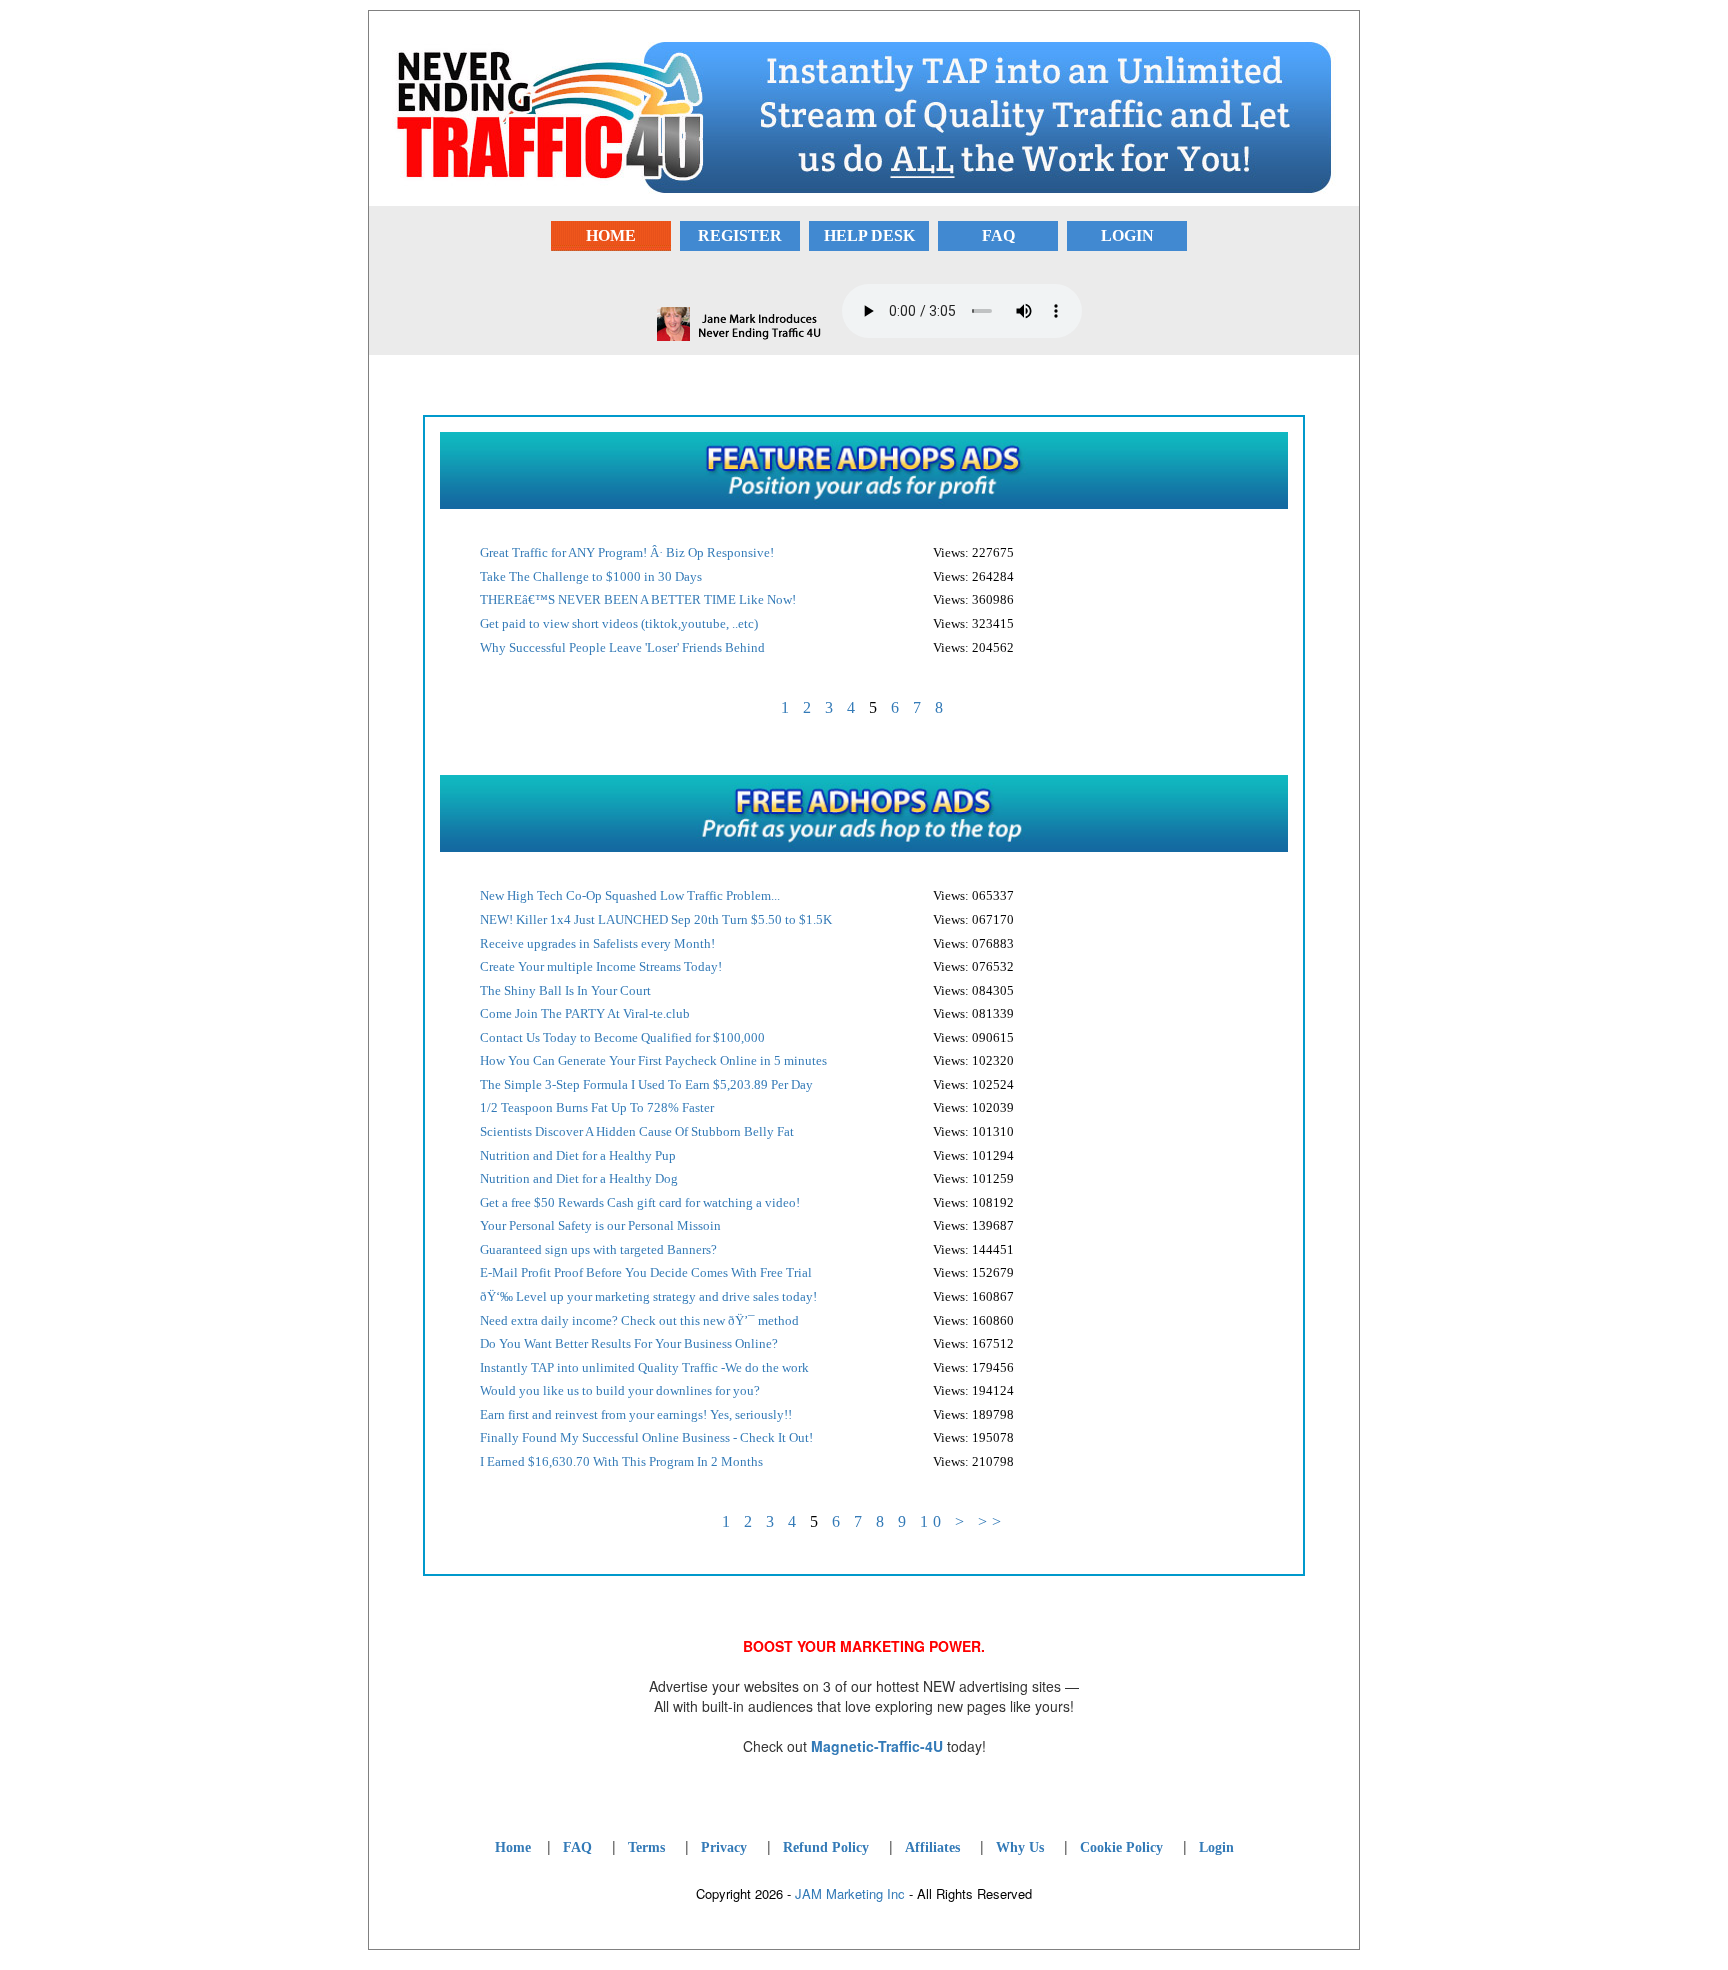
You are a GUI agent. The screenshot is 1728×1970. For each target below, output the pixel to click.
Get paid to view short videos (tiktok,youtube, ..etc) (619, 623)
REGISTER (740, 235)
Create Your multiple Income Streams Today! (601, 966)
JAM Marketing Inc (850, 1893)
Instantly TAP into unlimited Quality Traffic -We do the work (644, 1367)
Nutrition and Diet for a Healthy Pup (578, 1155)
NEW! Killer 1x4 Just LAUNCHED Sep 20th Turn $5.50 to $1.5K (656, 919)
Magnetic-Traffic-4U (877, 1746)
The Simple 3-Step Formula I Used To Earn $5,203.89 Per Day (646, 1084)
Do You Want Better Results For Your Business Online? (629, 1343)
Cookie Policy (1121, 1847)
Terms (646, 1847)
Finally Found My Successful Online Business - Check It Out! (646, 1437)
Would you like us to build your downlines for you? (620, 1390)
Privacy (724, 1847)
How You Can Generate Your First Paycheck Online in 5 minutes (653, 1060)
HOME (611, 235)
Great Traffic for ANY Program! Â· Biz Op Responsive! (627, 552)
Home (513, 1847)
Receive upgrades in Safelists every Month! (597, 943)
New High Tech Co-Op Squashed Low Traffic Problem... (630, 895)
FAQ (998, 235)
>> (992, 1521)
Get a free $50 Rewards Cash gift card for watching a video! (640, 1202)
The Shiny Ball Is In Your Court (565, 990)
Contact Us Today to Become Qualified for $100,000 (622, 1037)
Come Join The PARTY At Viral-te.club (585, 1013)
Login (1216, 1847)
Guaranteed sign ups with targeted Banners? (598, 1249)
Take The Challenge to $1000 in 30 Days (591, 576)
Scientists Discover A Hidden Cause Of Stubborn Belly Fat (637, 1131)
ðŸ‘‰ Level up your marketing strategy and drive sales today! (648, 1296)
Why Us (1020, 1847)
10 (933, 1521)
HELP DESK (869, 235)
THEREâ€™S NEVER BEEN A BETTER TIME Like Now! (638, 599)
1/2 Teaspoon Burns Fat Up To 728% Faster (597, 1107)
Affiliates (932, 1847)
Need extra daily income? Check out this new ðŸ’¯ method (639, 1320)
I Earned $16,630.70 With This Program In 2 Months (621, 1461)
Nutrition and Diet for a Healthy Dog (579, 1178)
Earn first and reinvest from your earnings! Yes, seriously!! (636, 1414)
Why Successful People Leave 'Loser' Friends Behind (622, 647)
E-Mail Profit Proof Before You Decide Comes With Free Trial (646, 1272)
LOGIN (1127, 235)
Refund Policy (826, 1847)
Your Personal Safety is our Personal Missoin (600, 1225)
